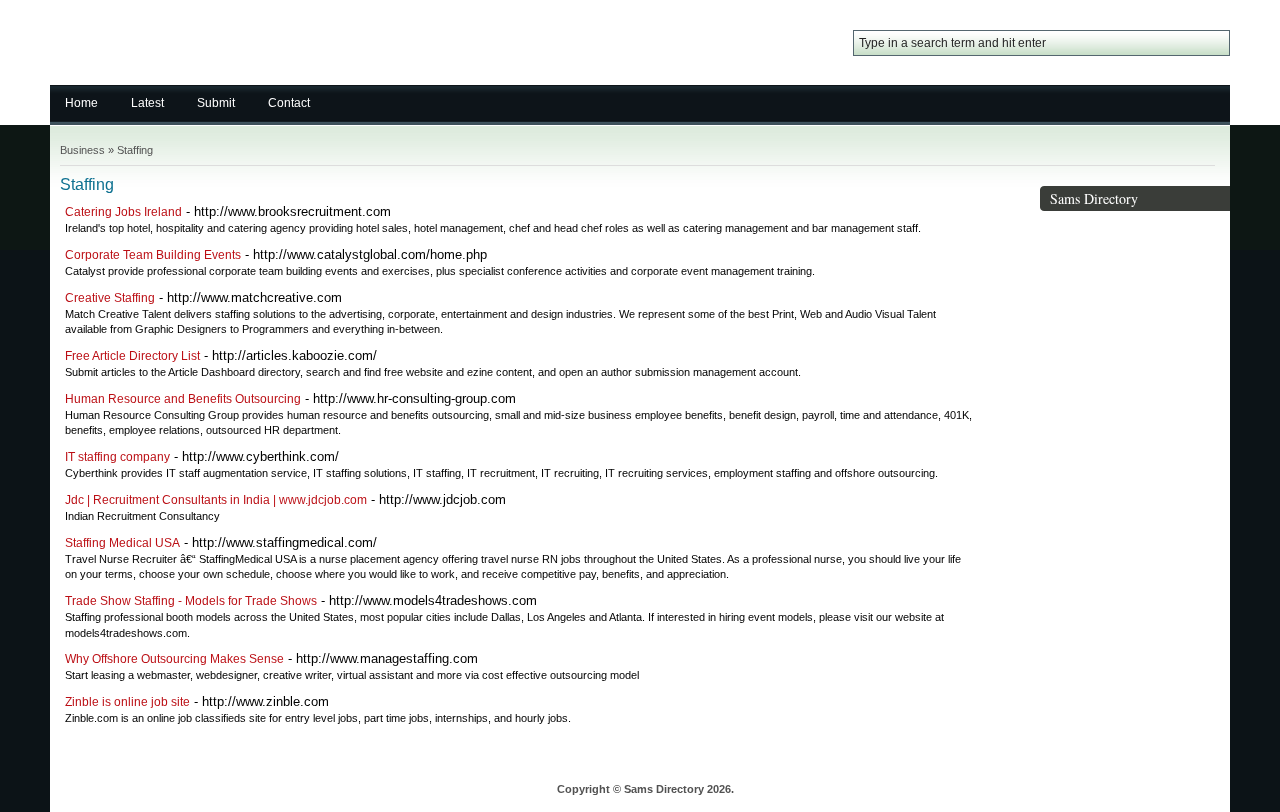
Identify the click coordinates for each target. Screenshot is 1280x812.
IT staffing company (117, 457)
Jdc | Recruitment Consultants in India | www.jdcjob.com (216, 500)
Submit (216, 103)
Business (82, 150)
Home (81, 103)
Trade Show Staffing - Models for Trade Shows (191, 601)
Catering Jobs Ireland (123, 212)
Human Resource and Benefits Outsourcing (183, 399)
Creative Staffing (110, 298)
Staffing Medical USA (122, 543)
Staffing (135, 150)
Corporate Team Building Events (153, 255)
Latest (147, 103)
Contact (289, 103)
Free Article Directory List (132, 356)
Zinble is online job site (127, 702)
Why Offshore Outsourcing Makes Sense (174, 659)
